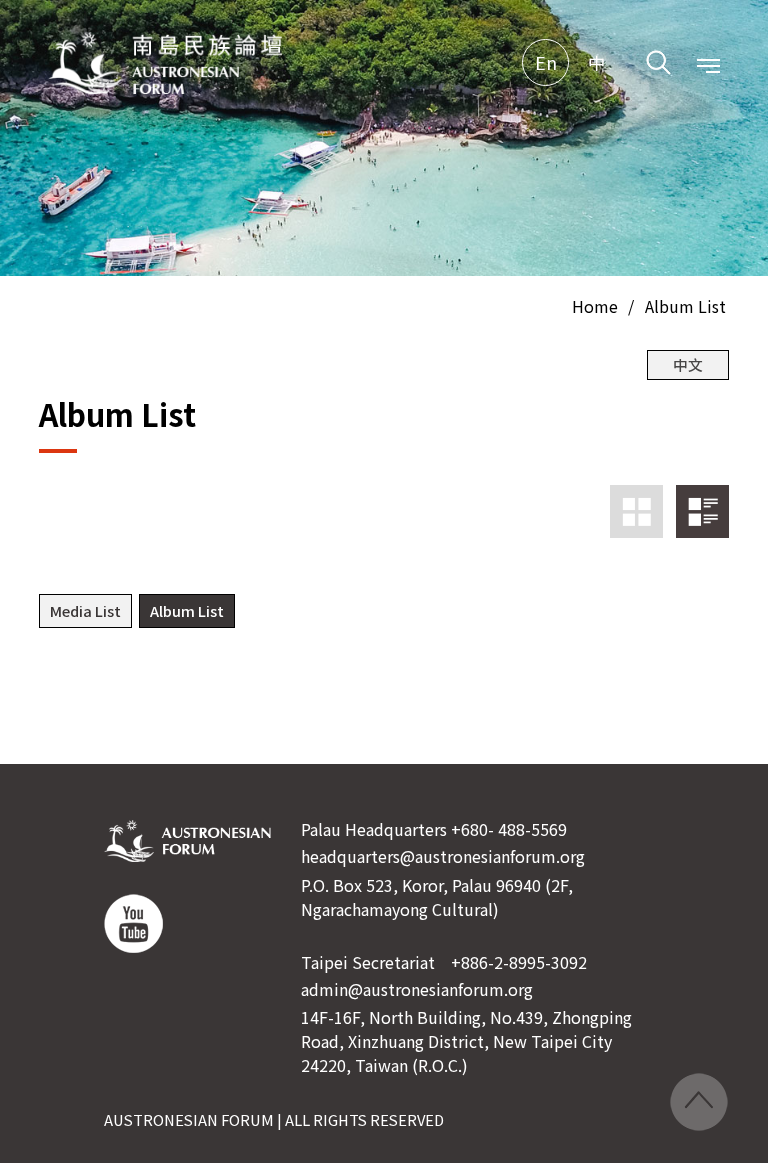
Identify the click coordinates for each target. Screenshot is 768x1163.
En (546, 62)
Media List (85, 610)
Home (595, 306)
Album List (685, 306)
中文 (688, 364)
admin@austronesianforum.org (417, 989)
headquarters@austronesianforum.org (443, 856)
